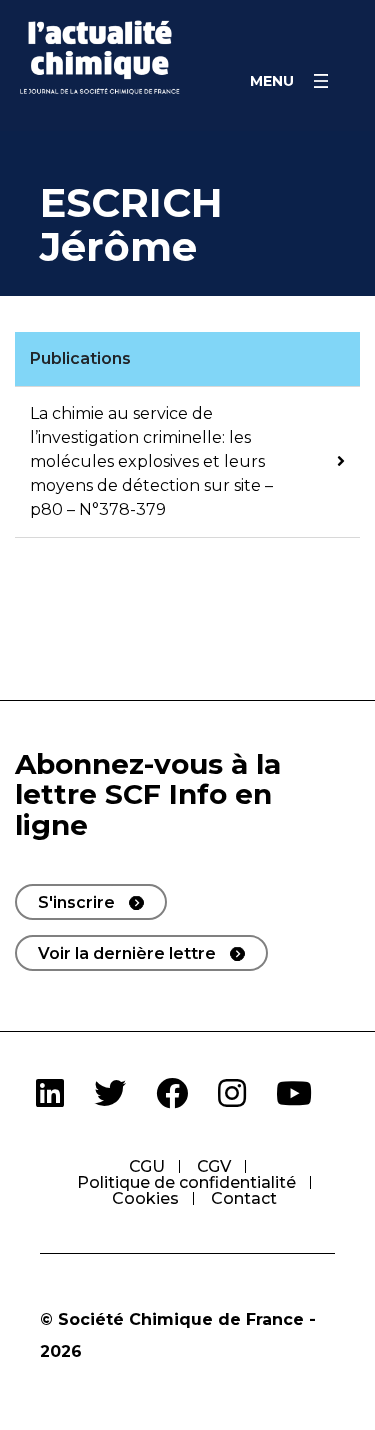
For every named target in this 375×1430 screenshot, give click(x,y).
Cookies (145, 1198)
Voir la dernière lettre (127, 953)
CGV (214, 1166)
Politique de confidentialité (186, 1182)
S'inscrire (76, 902)
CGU (147, 1166)
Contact (244, 1198)
